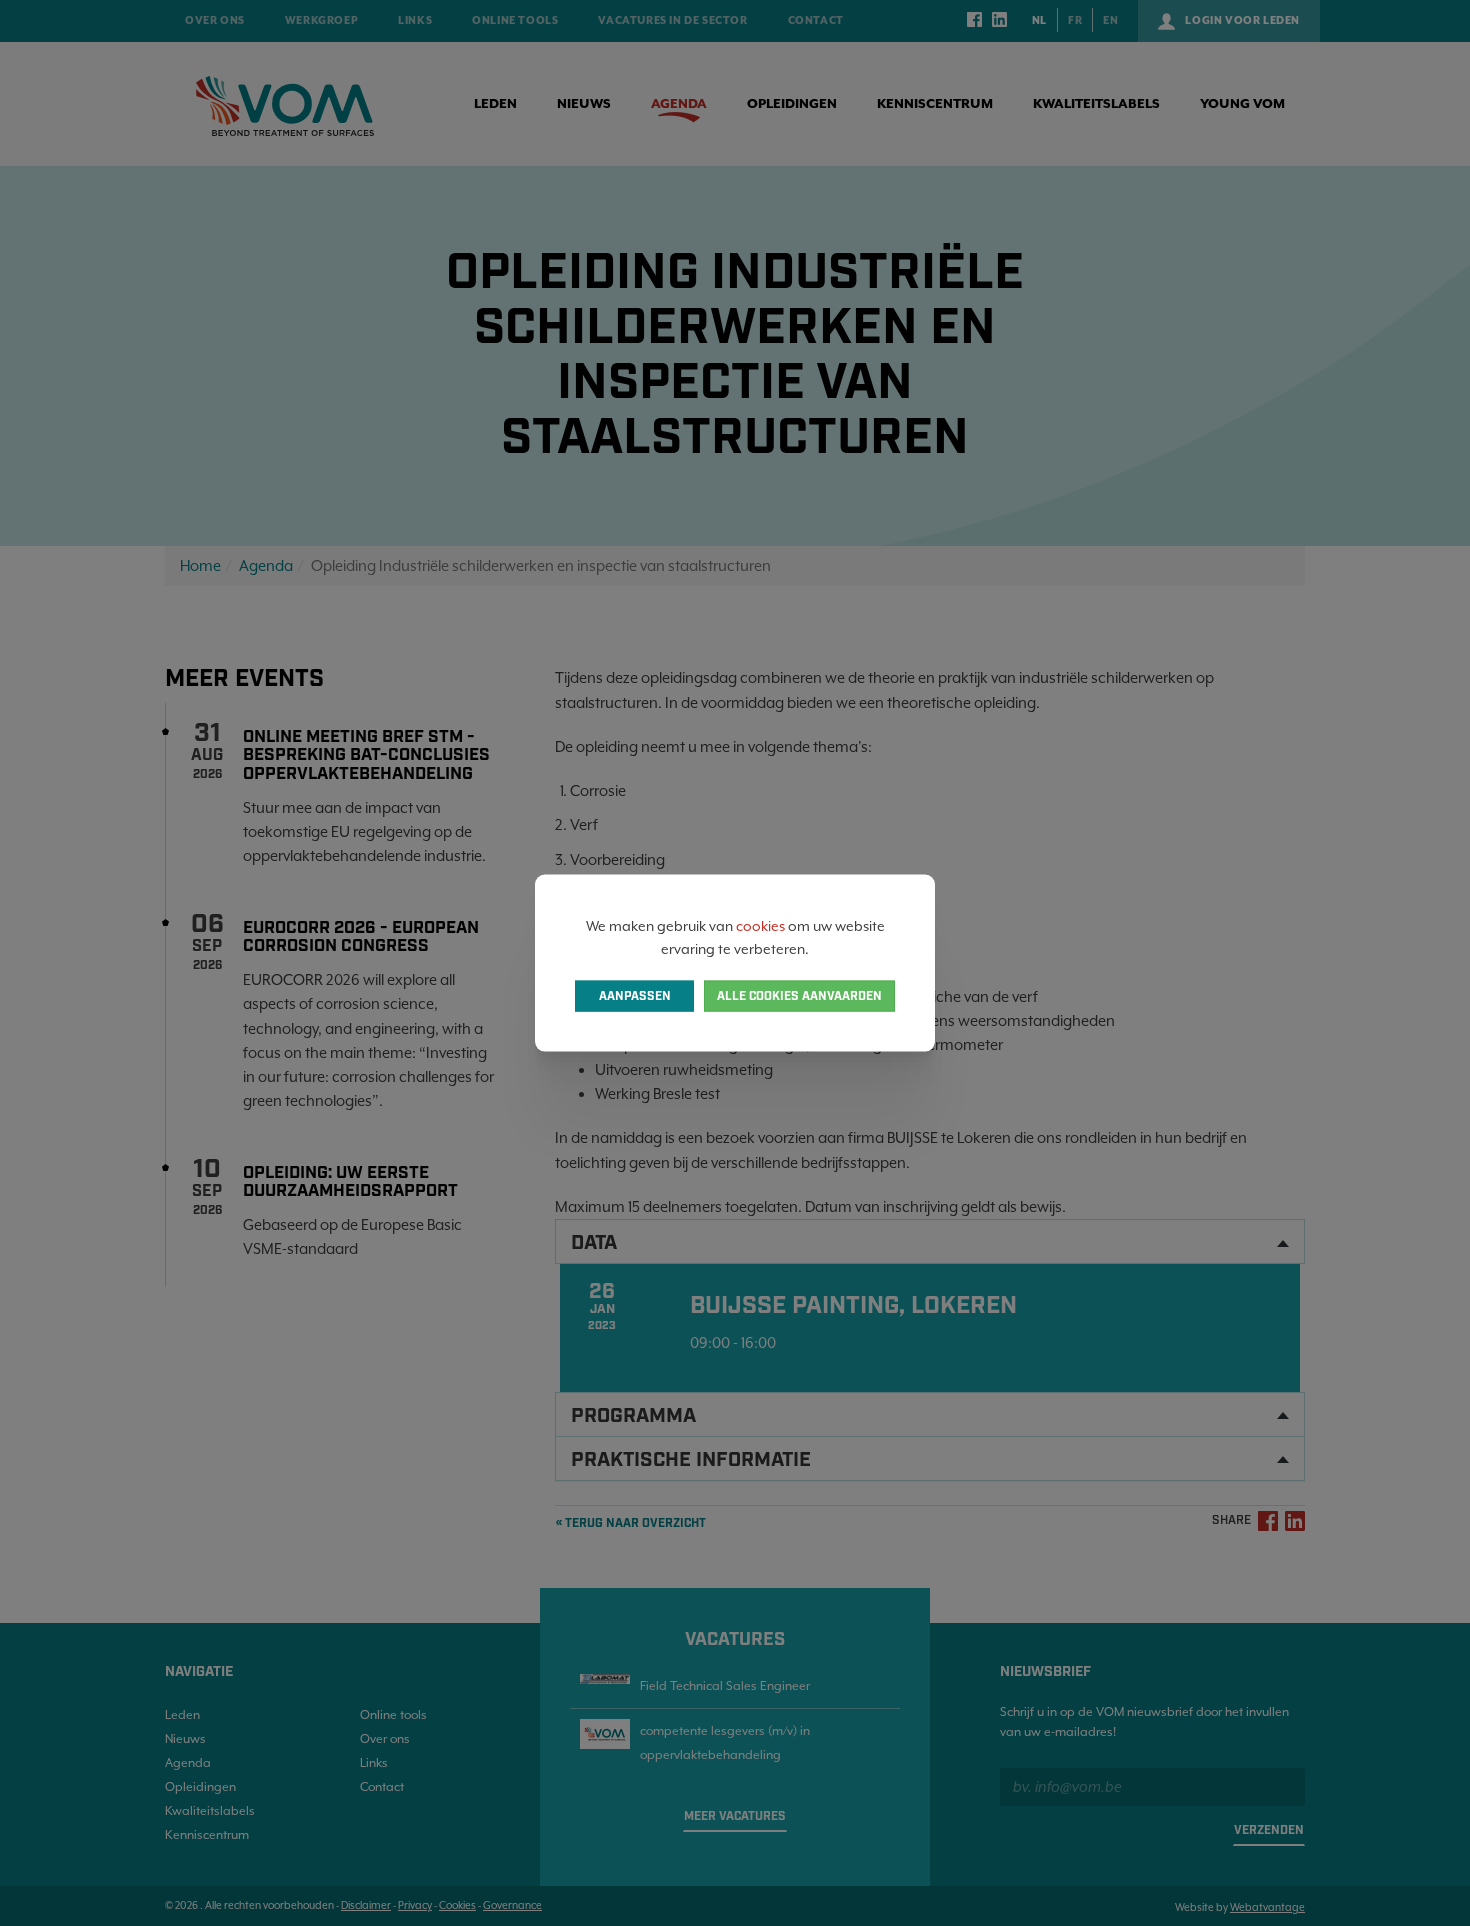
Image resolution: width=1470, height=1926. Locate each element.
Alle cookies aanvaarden (799, 995)
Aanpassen (635, 995)
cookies (760, 926)
